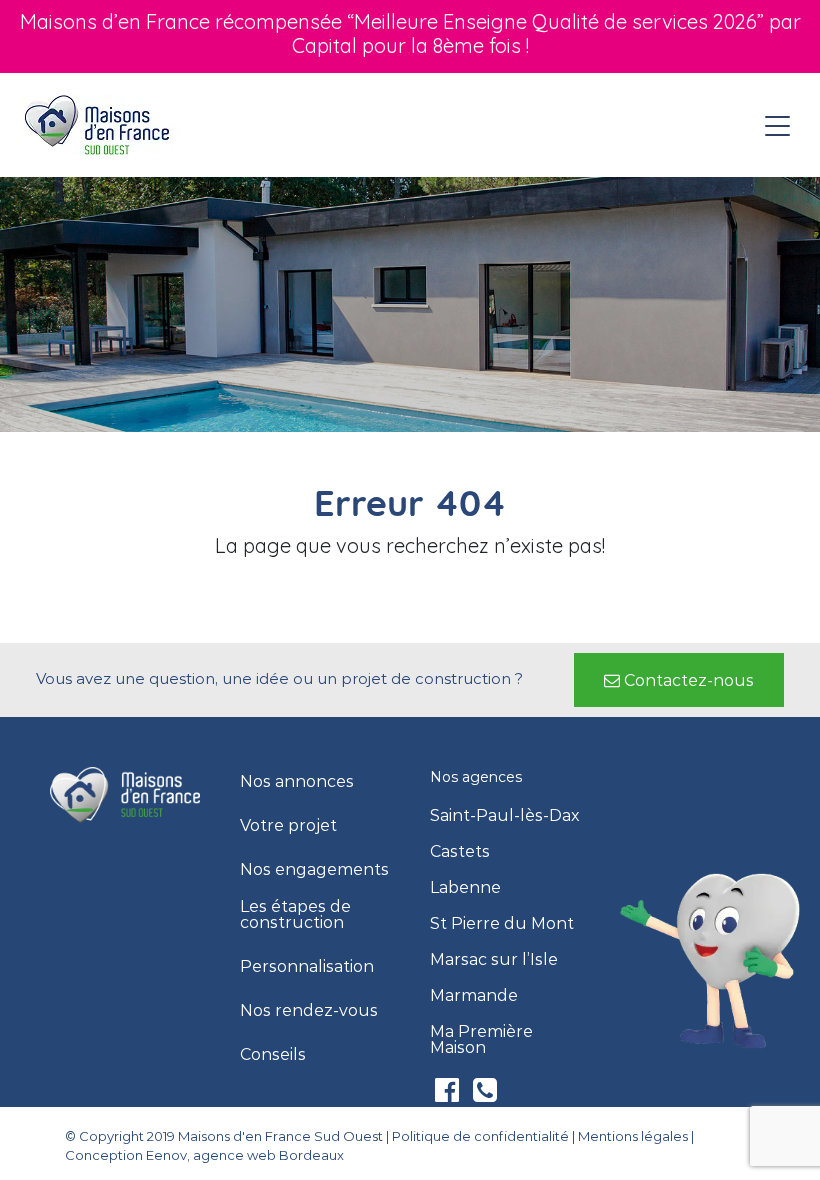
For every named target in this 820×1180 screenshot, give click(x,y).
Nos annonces (297, 782)
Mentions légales (633, 1136)
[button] (679, 680)
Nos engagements (314, 870)
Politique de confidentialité (480, 1136)
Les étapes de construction (295, 915)
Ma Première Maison (481, 1040)
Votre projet (288, 826)
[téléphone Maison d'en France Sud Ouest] (485, 1094)
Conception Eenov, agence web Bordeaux (204, 1155)
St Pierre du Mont (502, 924)
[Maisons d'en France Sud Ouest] (98, 124)
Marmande (474, 996)
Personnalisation (307, 967)
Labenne (465, 888)
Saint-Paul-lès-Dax (505, 816)
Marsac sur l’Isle (494, 960)
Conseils (273, 1055)
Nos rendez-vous (309, 1011)
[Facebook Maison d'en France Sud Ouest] (449, 1094)
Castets (460, 852)
